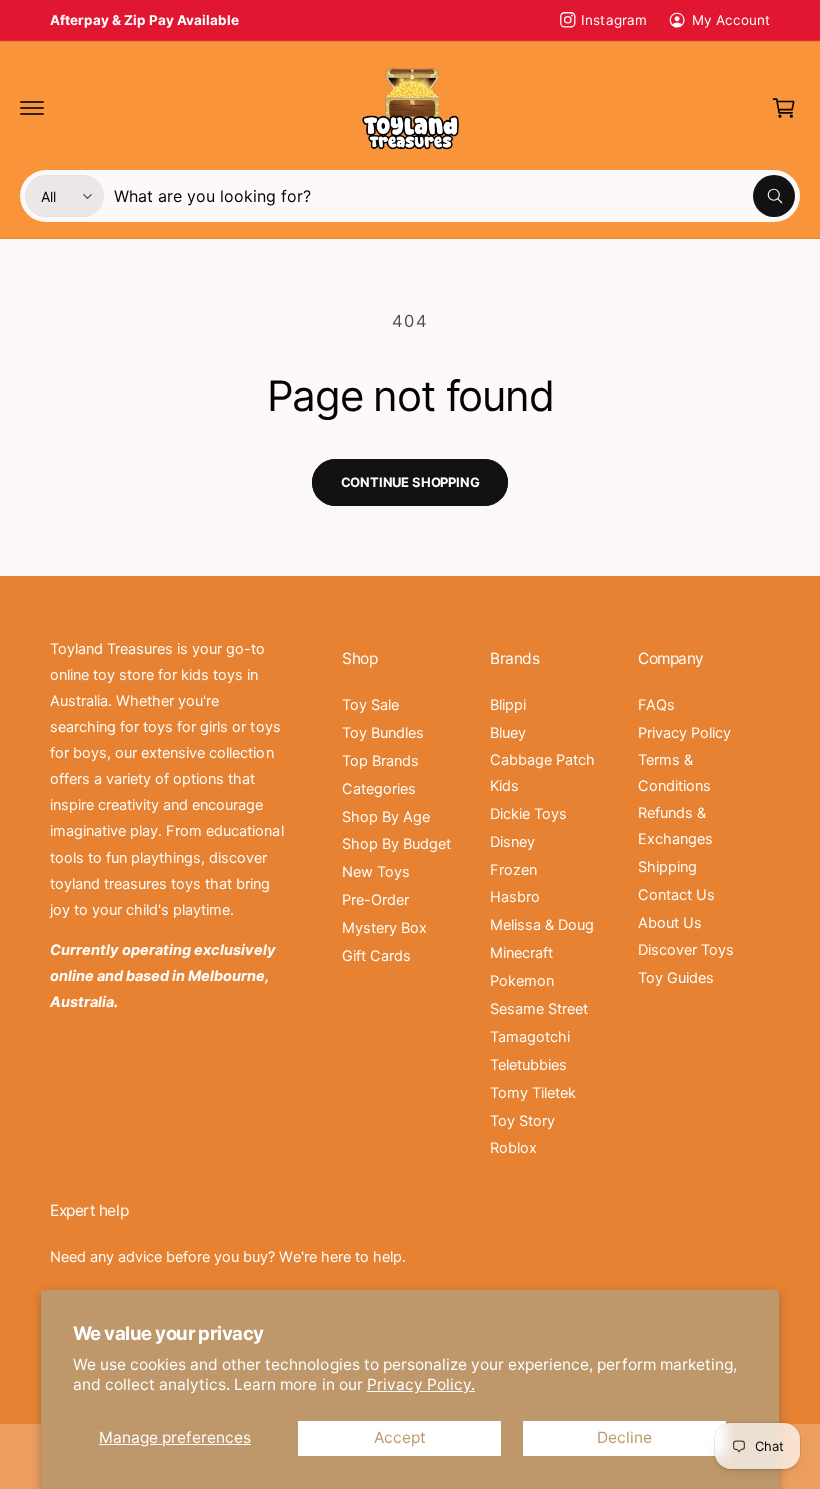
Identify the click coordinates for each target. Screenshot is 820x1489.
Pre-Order (375, 900)
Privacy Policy (684, 733)
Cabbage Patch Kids (542, 773)
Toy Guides (676, 978)
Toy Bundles (383, 733)
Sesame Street (539, 1009)
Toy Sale (370, 705)
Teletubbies (528, 1065)
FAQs (656, 705)
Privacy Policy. (421, 1384)
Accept (400, 1437)
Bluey (508, 733)
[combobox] (454, 196)
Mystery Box (384, 928)
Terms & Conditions (674, 773)
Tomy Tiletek (533, 1093)
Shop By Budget (396, 844)
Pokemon (522, 981)
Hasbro (515, 897)
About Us (670, 923)
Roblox (513, 1148)
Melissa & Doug (542, 925)
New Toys (376, 872)
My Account (731, 20)
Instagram (613, 20)
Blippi (508, 705)
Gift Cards (376, 956)
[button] (32, 108)
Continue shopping (410, 482)
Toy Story (522, 1121)
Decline (624, 1437)
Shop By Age (386, 817)
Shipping (667, 867)
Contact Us (676, 895)
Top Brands (380, 761)
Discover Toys (686, 950)
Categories (379, 789)
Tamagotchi (530, 1037)
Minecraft (521, 953)
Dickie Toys (528, 814)
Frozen (513, 870)
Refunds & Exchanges (675, 826)
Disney (512, 842)
